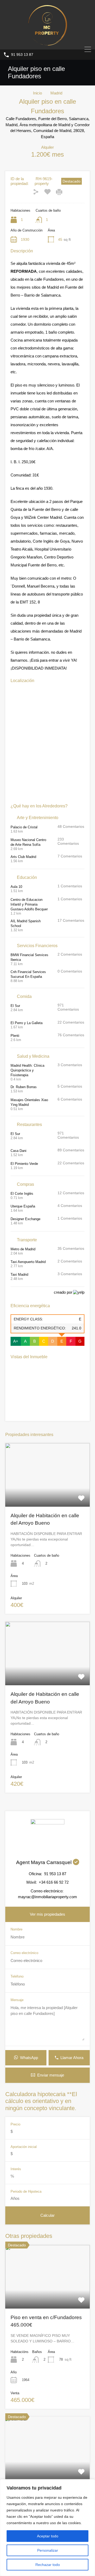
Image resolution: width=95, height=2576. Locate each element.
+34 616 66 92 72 (54, 1882)
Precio (15, 2124)
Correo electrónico (24, 1953)
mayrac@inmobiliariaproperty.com (47, 1897)
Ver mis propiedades (47, 1914)
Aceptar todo (48, 2536)
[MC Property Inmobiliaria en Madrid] (47, 43)
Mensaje (17, 2000)
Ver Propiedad (47, 1494)
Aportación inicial (24, 2147)
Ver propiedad (48, 2296)
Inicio (37, 93)
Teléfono (17, 1976)
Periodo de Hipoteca (26, 2191)
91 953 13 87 (22, 54)
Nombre (16, 1929)
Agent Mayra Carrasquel (44, 1862)
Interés (16, 2169)
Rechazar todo (48, 2565)
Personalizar (48, 2550)
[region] (47, 2528)
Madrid (56, 93)
